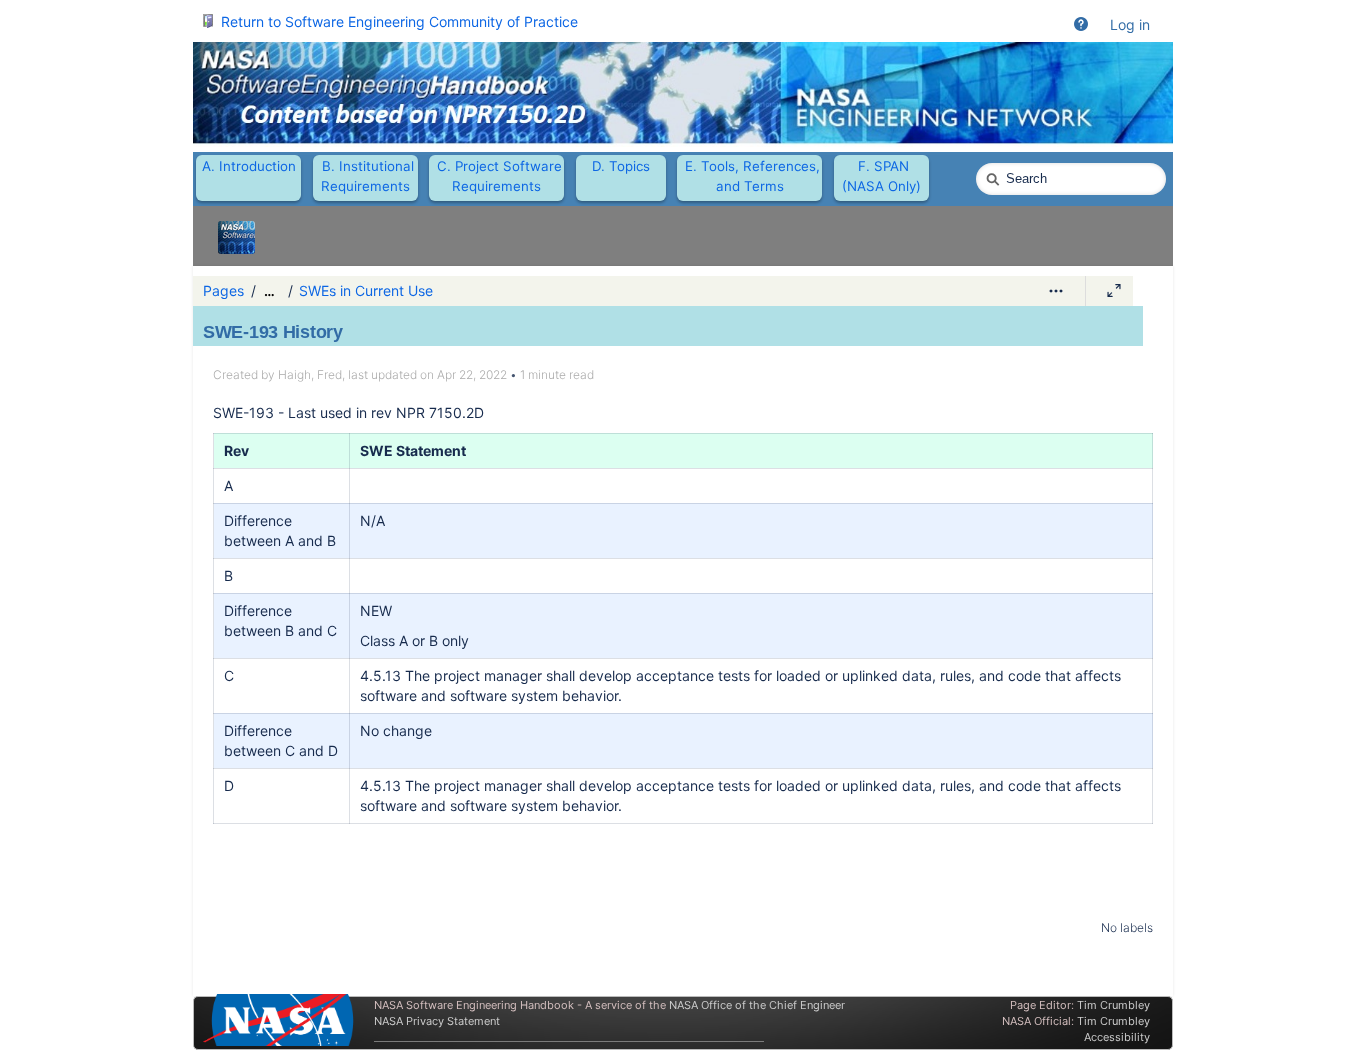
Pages (223, 290)
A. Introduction (249, 166)
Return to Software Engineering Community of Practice (399, 21)
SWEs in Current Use (366, 290)
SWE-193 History (273, 332)
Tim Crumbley (1113, 1005)
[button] (1081, 25)
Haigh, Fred (310, 374)
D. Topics (621, 166)
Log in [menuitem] (1130, 24)
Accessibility (1117, 1037)
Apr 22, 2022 (472, 374)
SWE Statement (413, 450)
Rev (236, 450)
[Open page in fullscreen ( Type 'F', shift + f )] (1114, 291)
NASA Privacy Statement (437, 1021)
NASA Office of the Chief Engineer (757, 1005)
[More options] (1056, 291)
